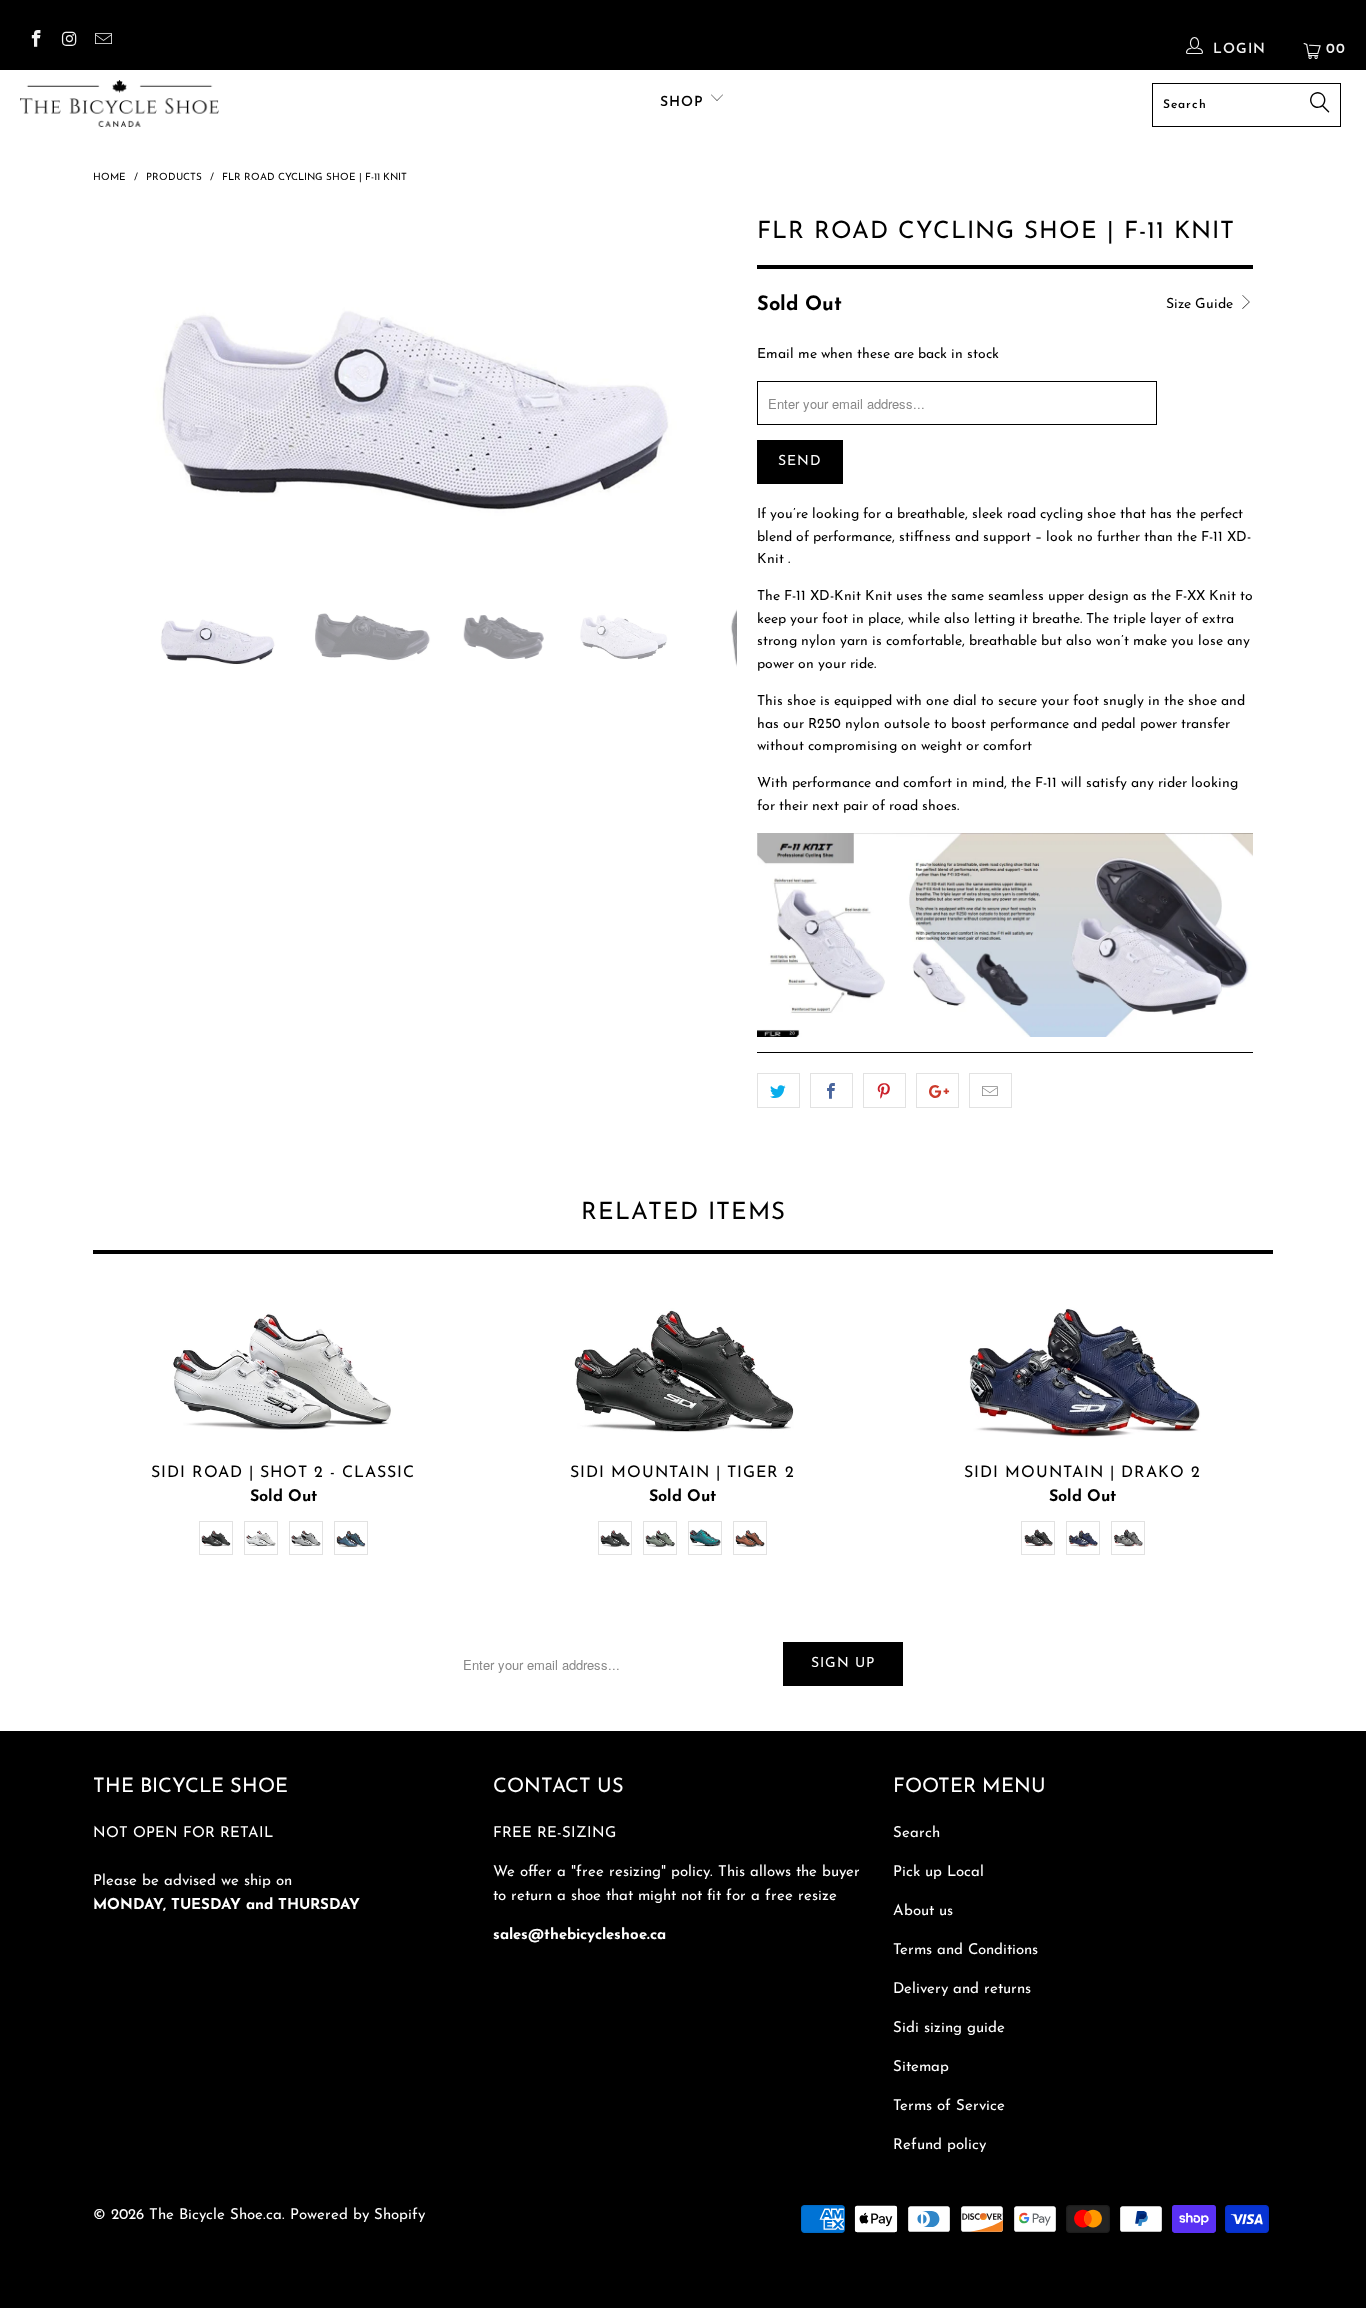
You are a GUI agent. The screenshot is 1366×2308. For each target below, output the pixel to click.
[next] (702, 404)
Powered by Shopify (357, 2215)
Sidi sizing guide (949, 2028)
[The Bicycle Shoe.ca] (119, 103)
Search (916, 1833)
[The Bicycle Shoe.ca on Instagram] (69, 42)
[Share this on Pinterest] (884, 1091)
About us (923, 1911)
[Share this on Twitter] (778, 1091)
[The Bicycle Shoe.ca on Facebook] (35, 42)
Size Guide (1201, 304)
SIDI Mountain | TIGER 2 (683, 1369)
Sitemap (921, 2067)
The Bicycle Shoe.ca (215, 2215)
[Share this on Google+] (937, 1091)
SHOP (684, 102)
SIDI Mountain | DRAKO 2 (1083, 1369)
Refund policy (939, 2145)
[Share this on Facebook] (831, 1091)
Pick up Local (938, 1872)
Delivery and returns (962, 1989)
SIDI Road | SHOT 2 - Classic (283, 1369)
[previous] (127, 404)
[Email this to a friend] (990, 1091)
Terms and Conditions (965, 1950)
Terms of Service (949, 2106)
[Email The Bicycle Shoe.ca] (102, 42)
